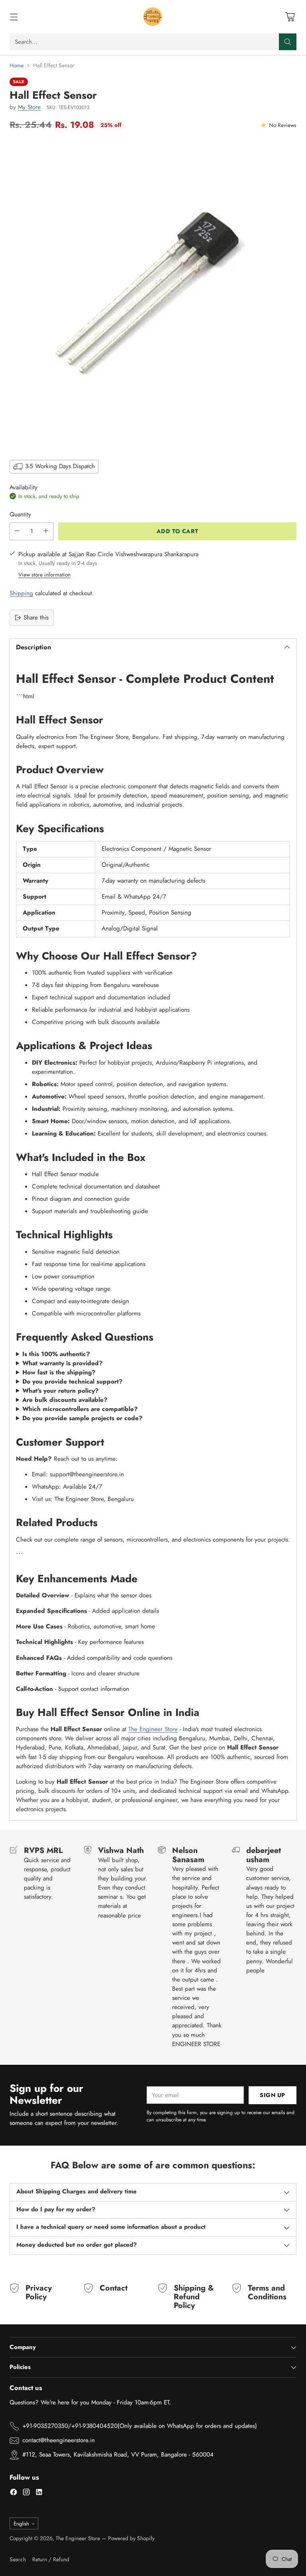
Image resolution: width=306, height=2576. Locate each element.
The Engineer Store (153, 1729)
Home (17, 65)
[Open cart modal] (290, 17)
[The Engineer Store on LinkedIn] (39, 2493)
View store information (44, 575)
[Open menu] (14, 17)
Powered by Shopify (131, 2538)
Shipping (21, 593)
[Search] (288, 42)
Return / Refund (51, 2559)
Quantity (20, 514)
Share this (36, 618)
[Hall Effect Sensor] (153, 294)
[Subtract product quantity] (17, 531)
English (21, 2524)
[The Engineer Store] (153, 17)
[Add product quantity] (46, 531)
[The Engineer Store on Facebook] (14, 2493)
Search (18, 2559)
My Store (29, 107)
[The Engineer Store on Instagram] (26, 2493)
